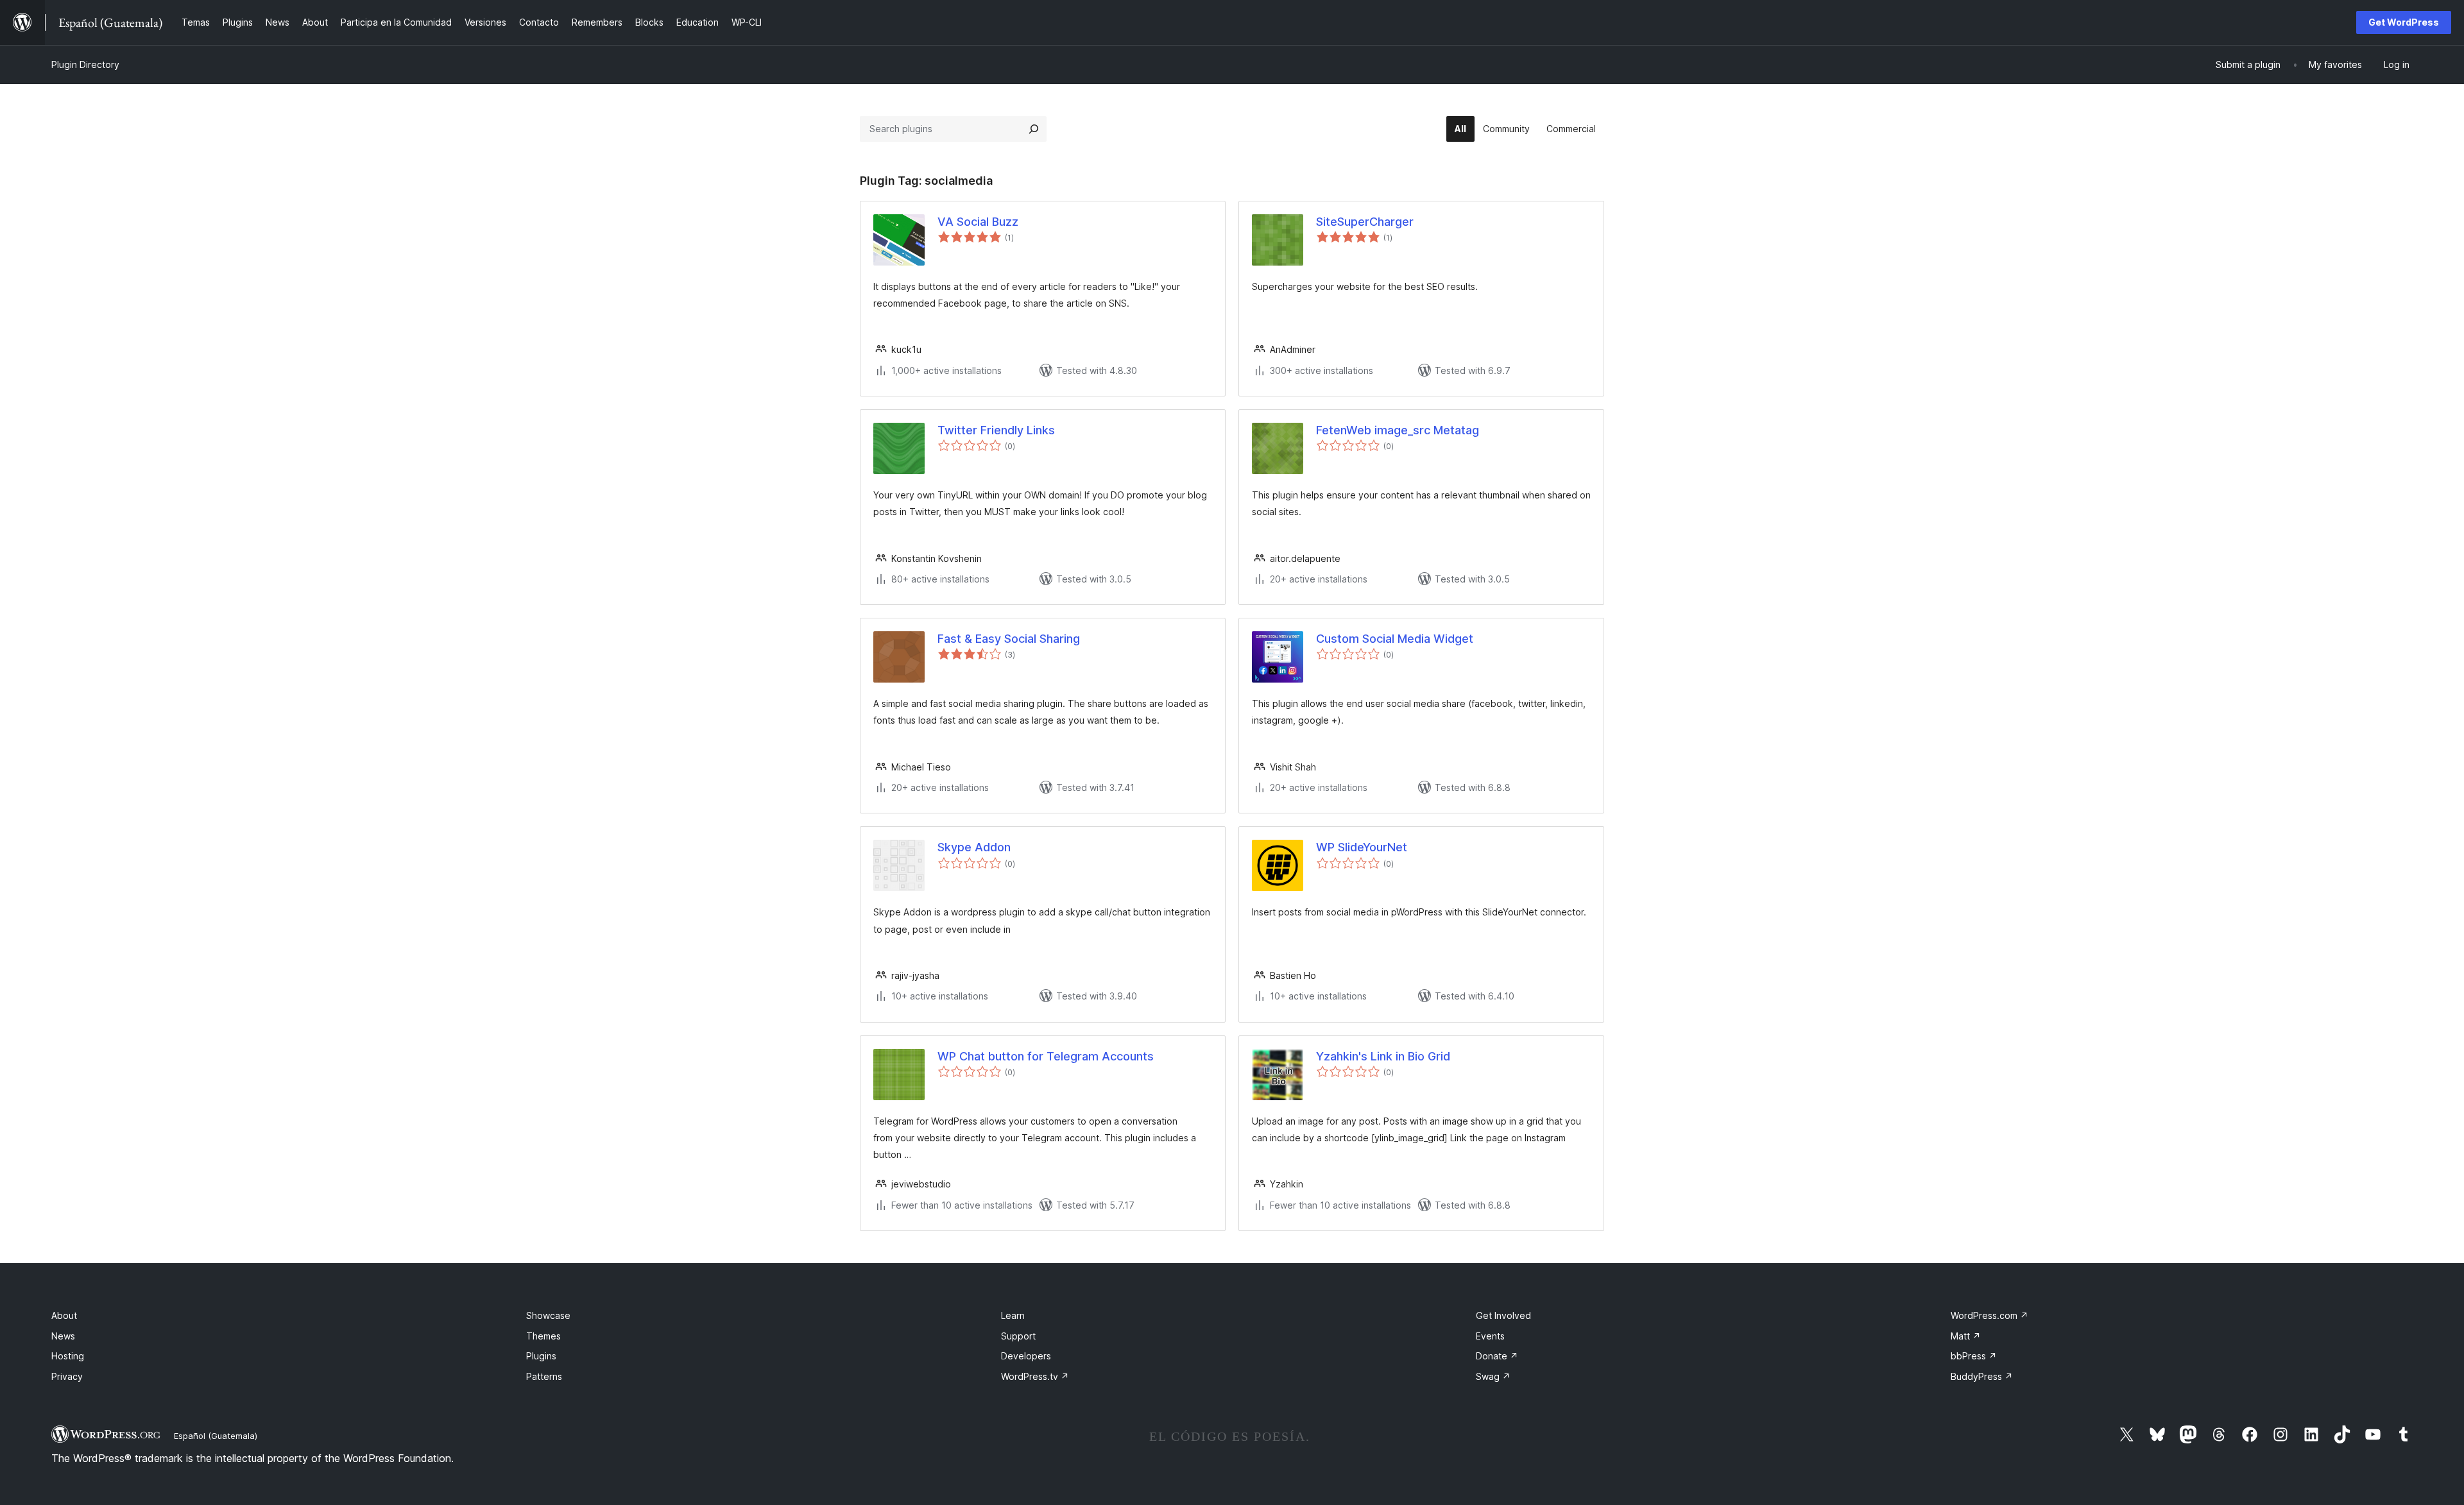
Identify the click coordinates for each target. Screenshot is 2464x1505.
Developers (1026, 1356)
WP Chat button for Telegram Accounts (1046, 1056)
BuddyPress (1982, 1376)
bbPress (1974, 1356)
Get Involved (1503, 1315)
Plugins (541, 1356)
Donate (1497, 1356)
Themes (543, 1336)
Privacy (67, 1376)
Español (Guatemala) (216, 1436)
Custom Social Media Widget (1395, 639)
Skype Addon (974, 847)
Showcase (548, 1315)
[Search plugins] (1034, 129)
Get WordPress (2404, 22)
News (63, 1336)
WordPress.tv (1035, 1376)
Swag (1493, 1376)
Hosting (68, 1356)
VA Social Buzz (978, 222)
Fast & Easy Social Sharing (1009, 639)
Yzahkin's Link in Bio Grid (1383, 1056)
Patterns (544, 1376)
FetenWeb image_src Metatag (1398, 430)
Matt (1966, 1336)
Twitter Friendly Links (996, 430)
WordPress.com (1989, 1315)
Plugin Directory (85, 64)
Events (1490, 1336)
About (64, 1315)
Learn (1013, 1315)
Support (1018, 1336)
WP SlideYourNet (1362, 847)
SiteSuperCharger (1365, 222)
